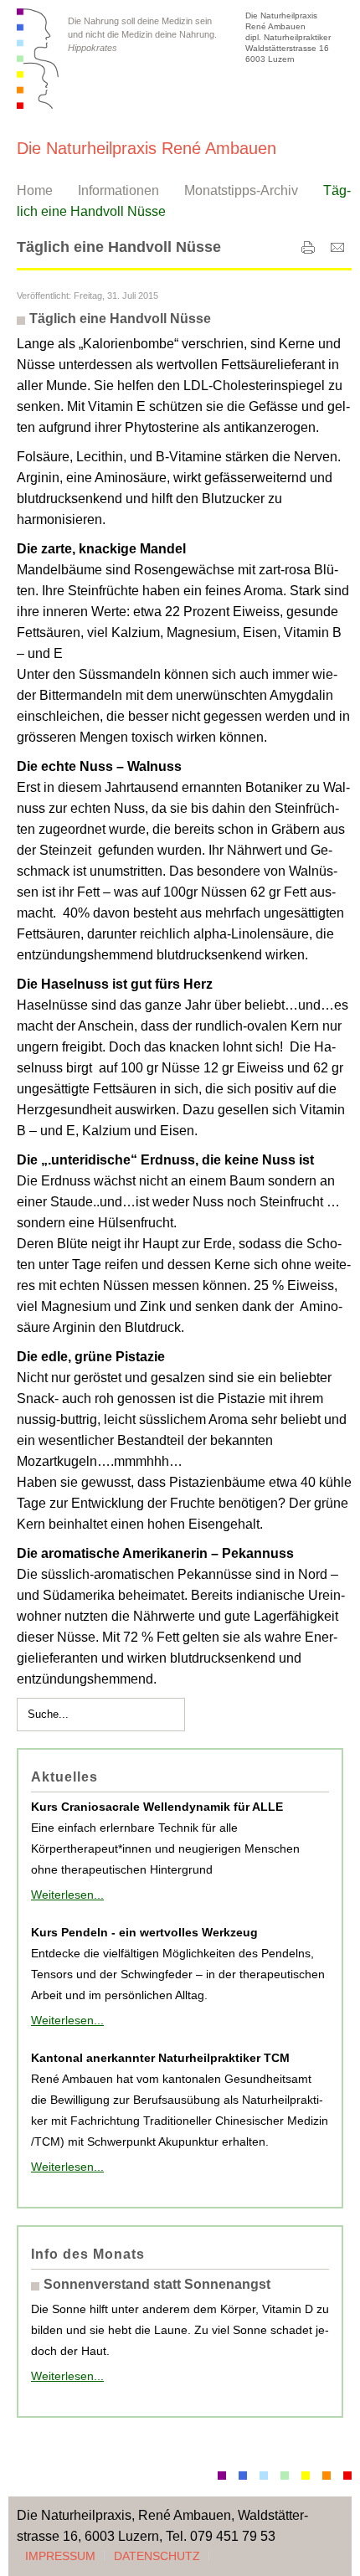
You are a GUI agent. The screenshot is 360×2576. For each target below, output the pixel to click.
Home (35, 190)
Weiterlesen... (67, 1895)
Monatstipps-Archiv (241, 190)
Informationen (118, 190)
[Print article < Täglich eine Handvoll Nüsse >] (308, 251)
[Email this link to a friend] (337, 251)
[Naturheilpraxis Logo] (38, 59)
